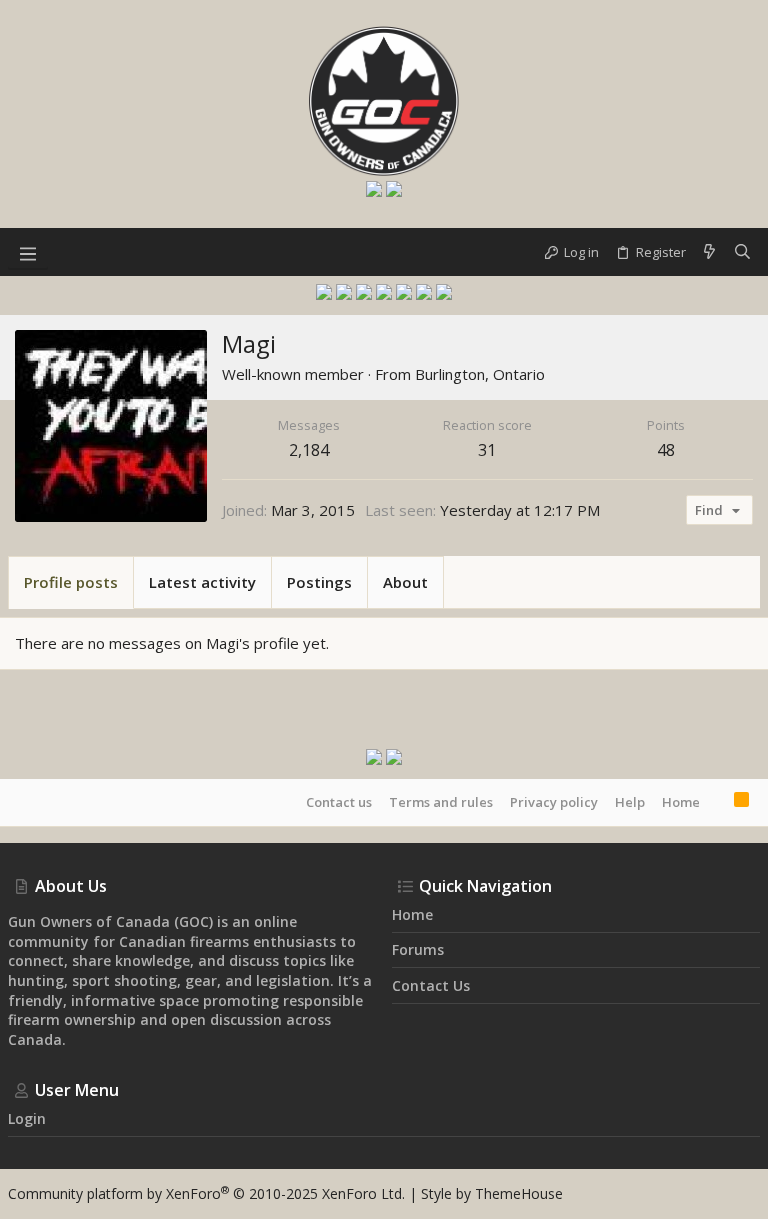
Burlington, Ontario (480, 374)
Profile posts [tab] (71, 582)
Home (681, 802)
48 (666, 450)
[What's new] (709, 252)
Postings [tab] (319, 582)
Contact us (339, 802)
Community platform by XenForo (206, 1193)
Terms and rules (441, 802)
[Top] (717, 802)
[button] (28, 252)
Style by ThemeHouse (492, 1193)
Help (630, 802)
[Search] (742, 252)
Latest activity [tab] (202, 582)
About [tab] (405, 582)
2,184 (309, 450)
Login (27, 1118)
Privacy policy (554, 802)
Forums (418, 949)
